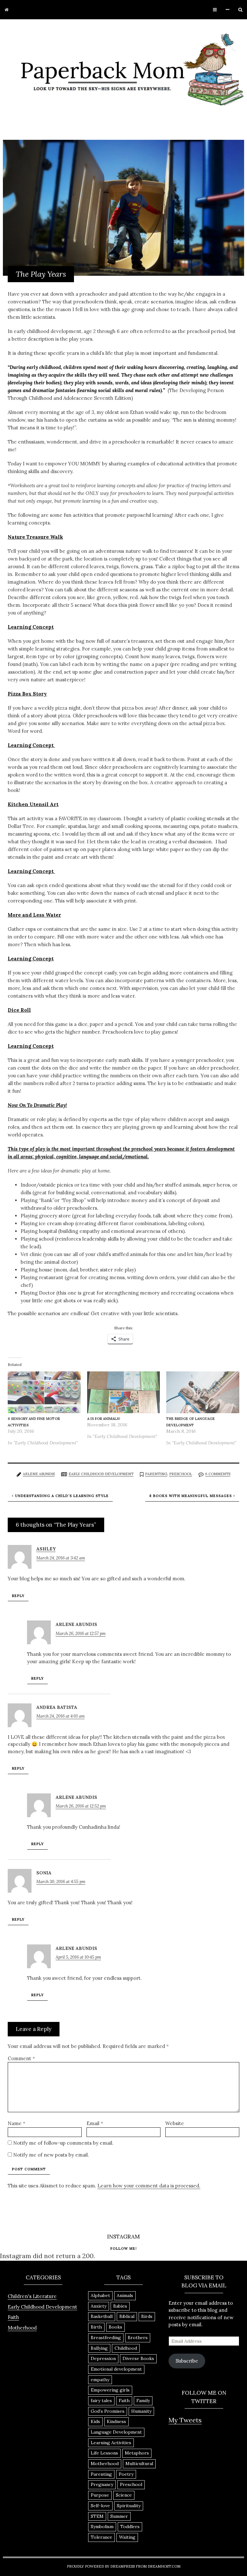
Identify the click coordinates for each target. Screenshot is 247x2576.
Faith (13, 2317)
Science (124, 2495)
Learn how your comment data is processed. (149, 2186)
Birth (96, 2327)
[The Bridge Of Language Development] (203, 1393)
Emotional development (116, 2369)
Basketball (102, 2316)
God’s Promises (108, 2411)
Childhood (126, 2348)
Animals (125, 2295)
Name (17, 2123)
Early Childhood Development (101, 1474)
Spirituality (129, 2506)
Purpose (100, 2495)
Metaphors (137, 2453)
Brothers (138, 2338)
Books (115, 2327)
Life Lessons (104, 2453)
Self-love (100, 2506)
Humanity (141, 2411)
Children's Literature (32, 2296)
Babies (120, 2306)
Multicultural (139, 2464)
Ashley (46, 1549)
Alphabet (100, 2295)
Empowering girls (110, 2390)
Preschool (181, 1474)
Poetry (126, 2474)
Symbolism (102, 2527)
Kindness (116, 2421)
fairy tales (101, 2401)
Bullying (99, 2348)
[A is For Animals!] (124, 1393)
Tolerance (101, 2537)
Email (95, 2123)
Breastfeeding (106, 2338)
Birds (147, 2316)
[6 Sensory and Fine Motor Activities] (44, 1393)
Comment (21, 2058)
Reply (18, 1596)
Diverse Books (138, 2358)
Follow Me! (123, 2248)
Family (143, 2401)
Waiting (127, 2537)
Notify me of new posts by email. (51, 2155)
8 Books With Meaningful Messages (191, 1496)
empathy (100, 2380)
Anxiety (99, 2306)
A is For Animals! (104, 1419)
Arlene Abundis (39, 1474)
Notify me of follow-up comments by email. (63, 2143)
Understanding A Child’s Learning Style (62, 1496)
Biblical (127, 2316)
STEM (97, 2516)
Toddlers (130, 2527)
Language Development (116, 2432)
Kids (95, 2421)
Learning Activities (111, 2443)
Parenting (156, 1474)
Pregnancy (102, 2484)
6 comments (218, 1474)
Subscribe (187, 2361)
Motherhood (22, 2328)
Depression (103, 2358)
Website (175, 2123)
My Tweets (185, 2420)
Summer (119, 2516)
